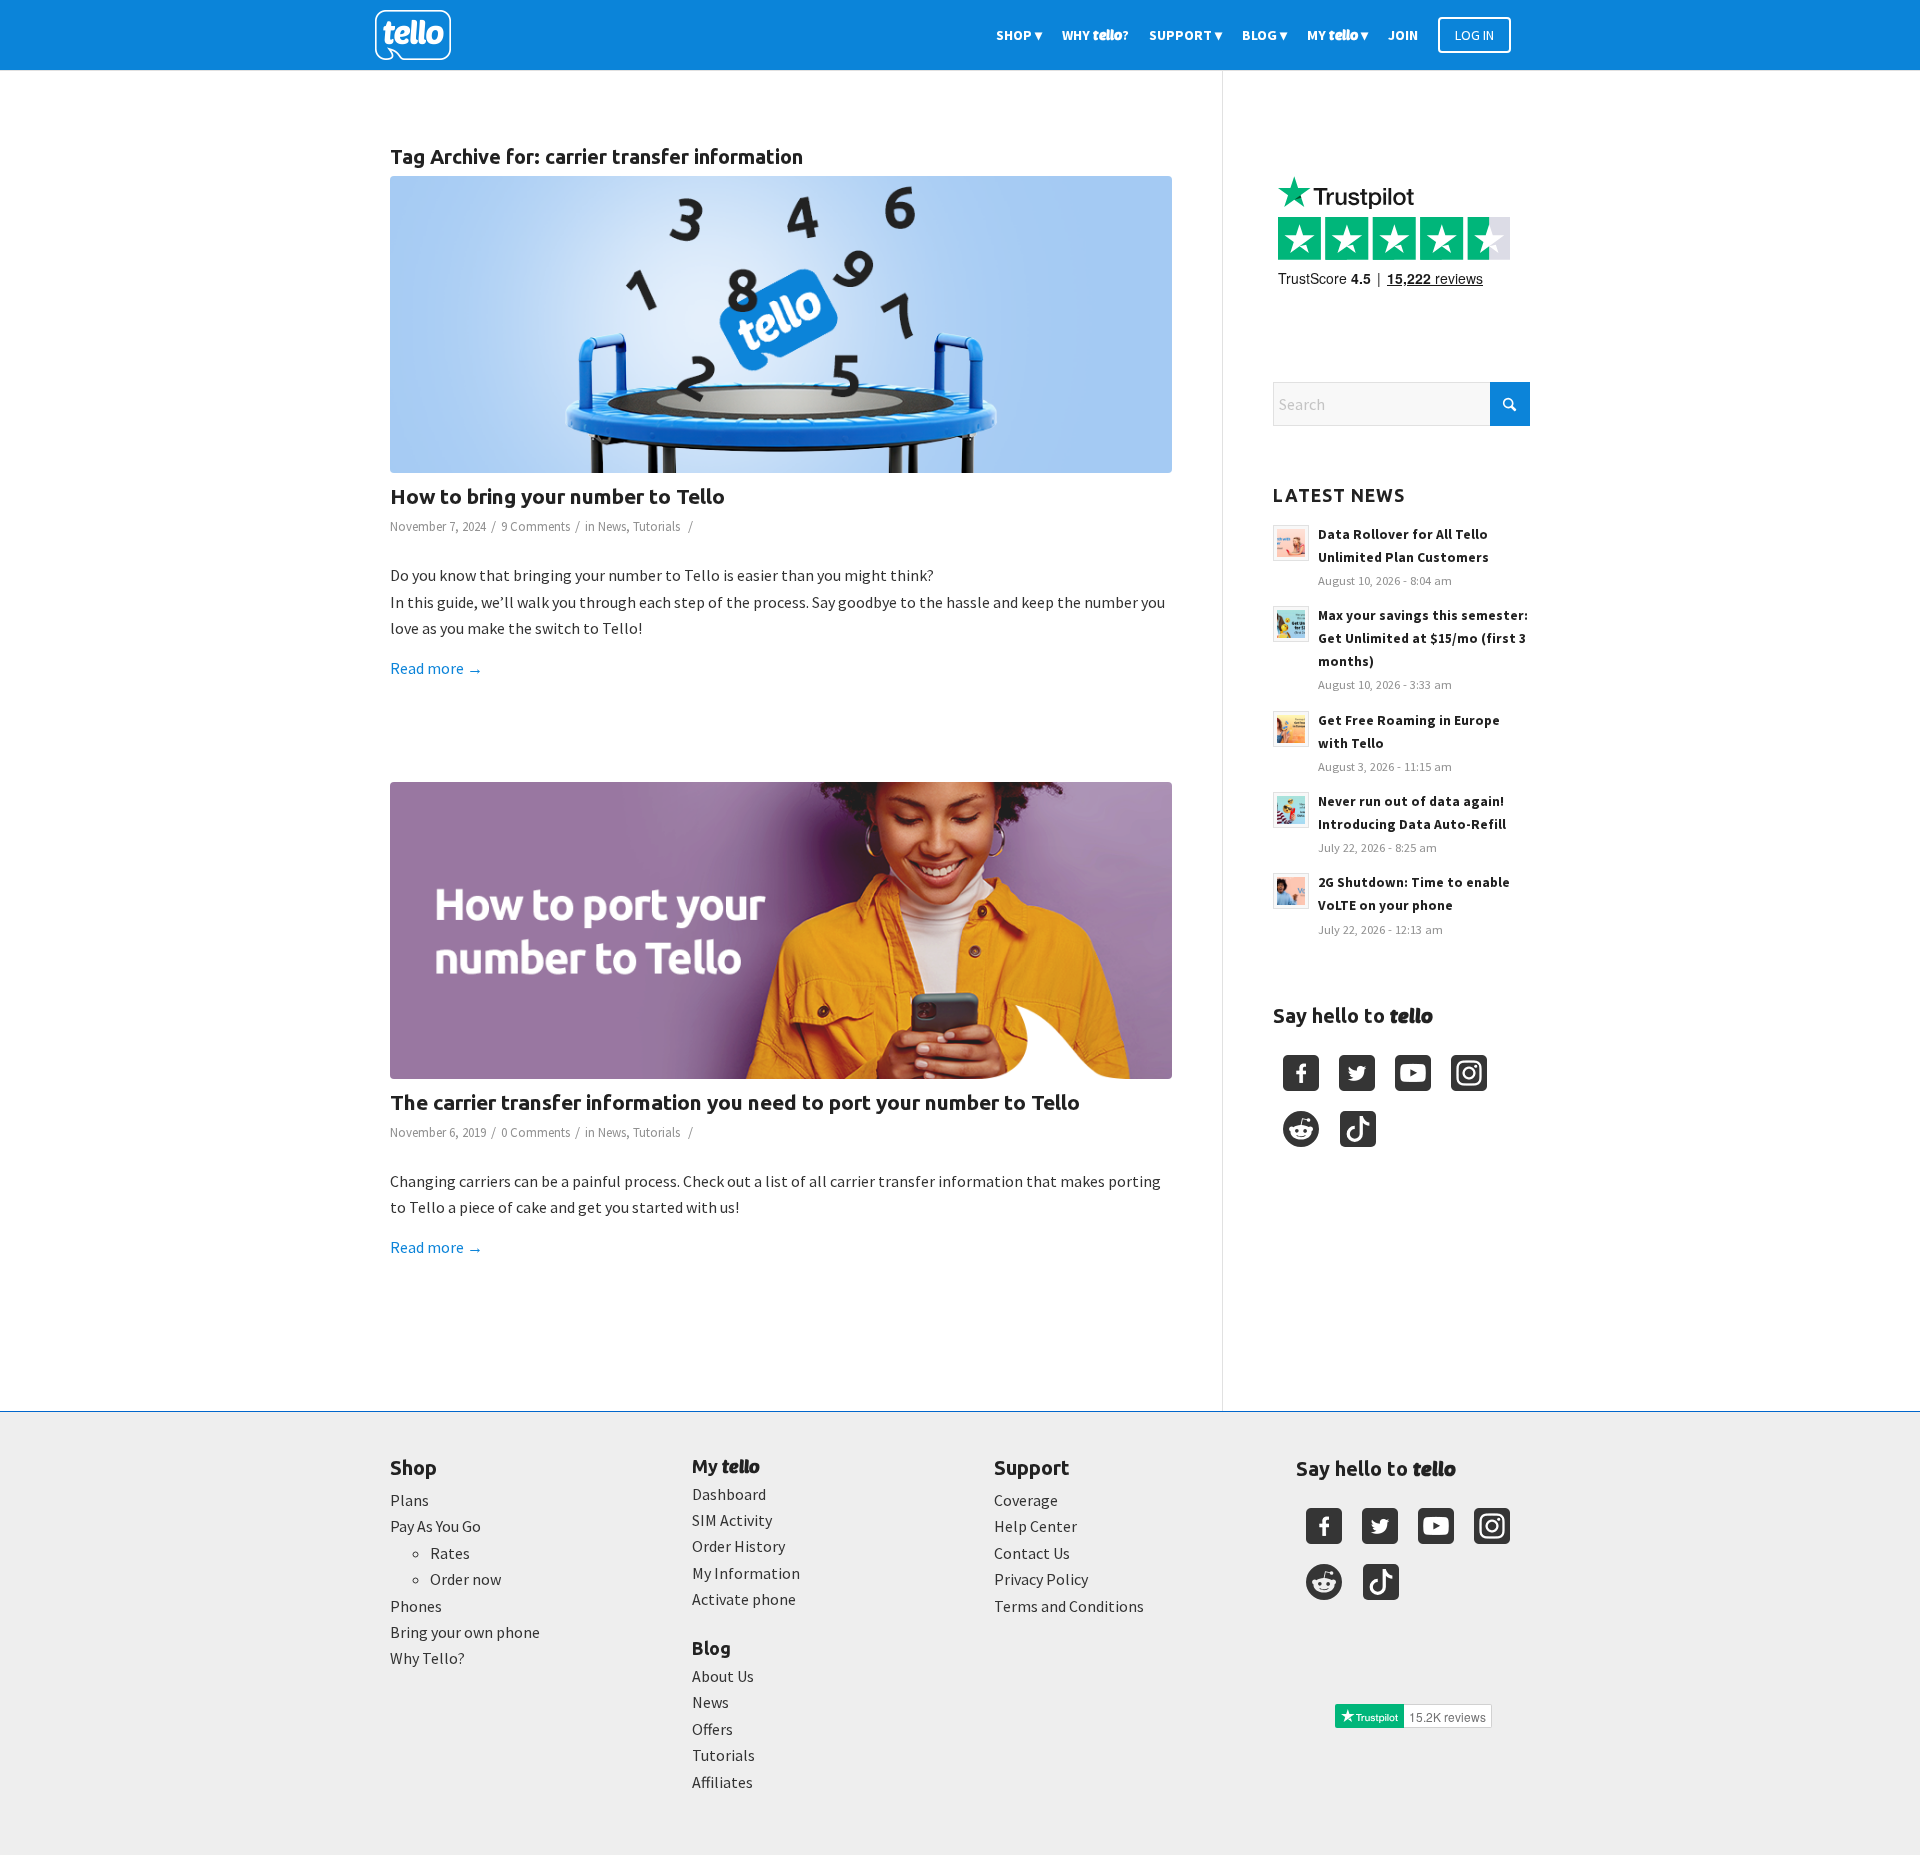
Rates (450, 1553)
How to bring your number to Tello (557, 496)
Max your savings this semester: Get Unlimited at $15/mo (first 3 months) (1423, 638)
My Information (746, 1573)
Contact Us (1032, 1553)
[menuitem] (1019, 35)
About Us (723, 1676)
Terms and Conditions (1069, 1606)
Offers (712, 1729)
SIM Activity (732, 1520)
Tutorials (656, 526)
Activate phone (744, 1599)
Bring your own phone (465, 1632)
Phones (416, 1606)
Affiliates (722, 1782)
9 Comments (535, 526)
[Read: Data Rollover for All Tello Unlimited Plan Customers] (1291, 543)
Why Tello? (427, 1658)
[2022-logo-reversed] (420, 35)
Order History (738, 1546)
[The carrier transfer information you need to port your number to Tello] (781, 930)
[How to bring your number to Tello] (781, 324)
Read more (436, 668)
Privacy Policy (1041, 1579)
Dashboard (729, 1494)
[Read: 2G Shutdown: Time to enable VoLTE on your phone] (1291, 891)
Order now (465, 1579)
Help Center (1035, 1526)
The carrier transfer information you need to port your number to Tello (735, 1102)
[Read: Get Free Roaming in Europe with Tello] (1291, 729)
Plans (409, 1500)
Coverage (1026, 1500)
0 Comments (535, 1132)
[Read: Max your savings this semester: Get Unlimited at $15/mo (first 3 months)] (1291, 624)
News (612, 526)
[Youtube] (1413, 1073)
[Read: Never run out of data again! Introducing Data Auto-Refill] (1291, 810)
